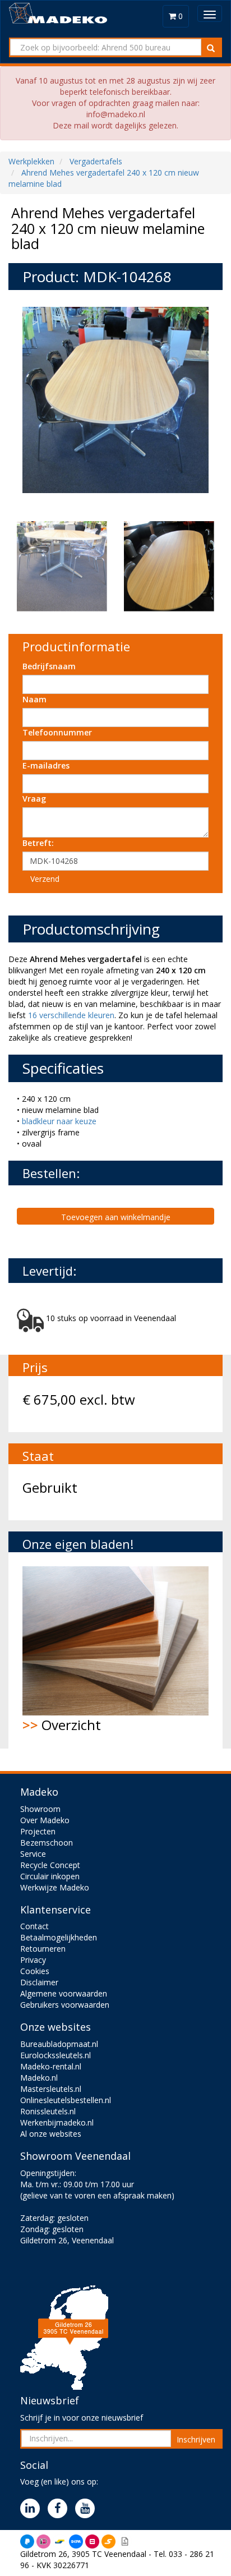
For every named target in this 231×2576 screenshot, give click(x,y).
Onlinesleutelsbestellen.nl (66, 2100)
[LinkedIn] (33, 2509)
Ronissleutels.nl (48, 2111)
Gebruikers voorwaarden (65, 2005)
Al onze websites (51, 2134)
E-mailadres (46, 765)
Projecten (38, 1831)
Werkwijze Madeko (55, 1887)
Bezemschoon (47, 1843)
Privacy (33, 1960)
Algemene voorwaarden (64, 1993)
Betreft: (38, 843)
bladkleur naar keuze (59, 1121)
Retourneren (43, 1949)
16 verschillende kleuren (71, 1015)
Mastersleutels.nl (51, 2089)
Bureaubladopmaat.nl (59, 2044)
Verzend (45, 879)
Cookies (35, 1971)
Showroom (40, 1809)
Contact (34, 1926)
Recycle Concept (50, 1865)
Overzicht (62, 1725)
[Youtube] (88, 2509)
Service (33, 1854)
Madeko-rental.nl (51, 2066)
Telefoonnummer (57, 732)
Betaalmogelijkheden (59, 1937)
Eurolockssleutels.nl (56, 2055)
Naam (34, 699)
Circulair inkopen (50, 1876)
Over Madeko (45, 1820)
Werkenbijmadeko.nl (57, 2122)
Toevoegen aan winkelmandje (116, 1217)
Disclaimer (39, 1982)
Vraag (34, 799)
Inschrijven (196, 2439)
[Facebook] (60, 2509)
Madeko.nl (39, 2078)
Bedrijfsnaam (49, 666)
